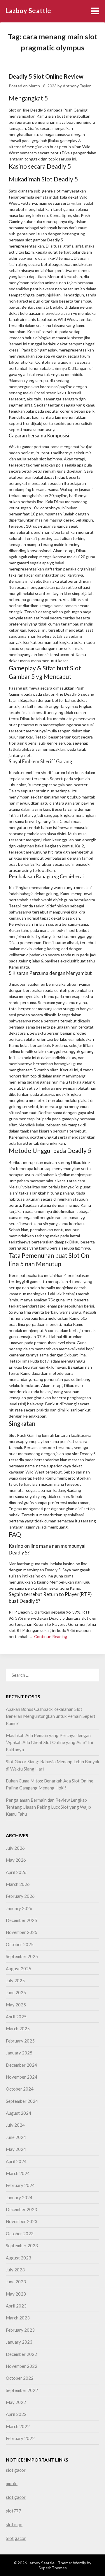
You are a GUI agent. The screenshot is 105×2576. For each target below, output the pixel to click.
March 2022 (18, 2426)
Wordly (79, 2563)
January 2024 (19, 2197)
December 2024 (21, 2065)
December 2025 (21, 1920)
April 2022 (16, 2414)
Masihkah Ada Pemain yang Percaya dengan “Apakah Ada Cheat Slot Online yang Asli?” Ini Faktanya (49, 1742)
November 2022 (22, 2366)
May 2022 (16, 2402)
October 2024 (20, 2089)
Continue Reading (51, 1636)
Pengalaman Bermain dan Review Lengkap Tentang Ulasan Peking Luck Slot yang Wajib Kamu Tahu (48, 1807)
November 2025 (22, 1932)
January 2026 (19, 1908)
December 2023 (21, 2209)
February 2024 (20, 2185)
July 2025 (15, 1980)
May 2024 (16, 2149)
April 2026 (16, 1872)
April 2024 (16, 2161)
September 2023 (22, 2245)
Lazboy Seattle (28, 11)
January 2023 (19, 2342)
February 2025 (20, 2041)
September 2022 (22, 2390)
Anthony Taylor (77, 86)
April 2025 (16, 2017)
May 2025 (16, 2005)
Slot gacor (16, 2538)
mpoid (12, 2483)
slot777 (14, 2511)
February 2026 (20, 1896)
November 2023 (22, 2221)
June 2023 (16, 2282)
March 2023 (18, 2318)
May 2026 (16, 1860)
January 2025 (19, 2053)
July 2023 (15, 2270)
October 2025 (20, 1944)
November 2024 (22, 2077)
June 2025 (16, 1992)
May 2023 (16, 2294)
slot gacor (16, 2470)
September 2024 (22, 2101)
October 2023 (20, 2234)
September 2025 (22, 1956)
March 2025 (18, 2029)
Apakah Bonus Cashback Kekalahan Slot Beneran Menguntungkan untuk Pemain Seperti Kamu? (51, 1716)
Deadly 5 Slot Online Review (46, 76)
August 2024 (19, 2113)
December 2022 (21, 2354)
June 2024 (16, 2137)
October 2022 (20, 2378)
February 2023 (20, 2330)
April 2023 (16, 2306)
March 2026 (18, 1884)
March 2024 (18, 2173)
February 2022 (20, 2438)
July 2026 (15, 1848)
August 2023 (19, 2258)
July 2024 (15, 2125)
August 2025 (19, 1969)
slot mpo (14, 2524)
